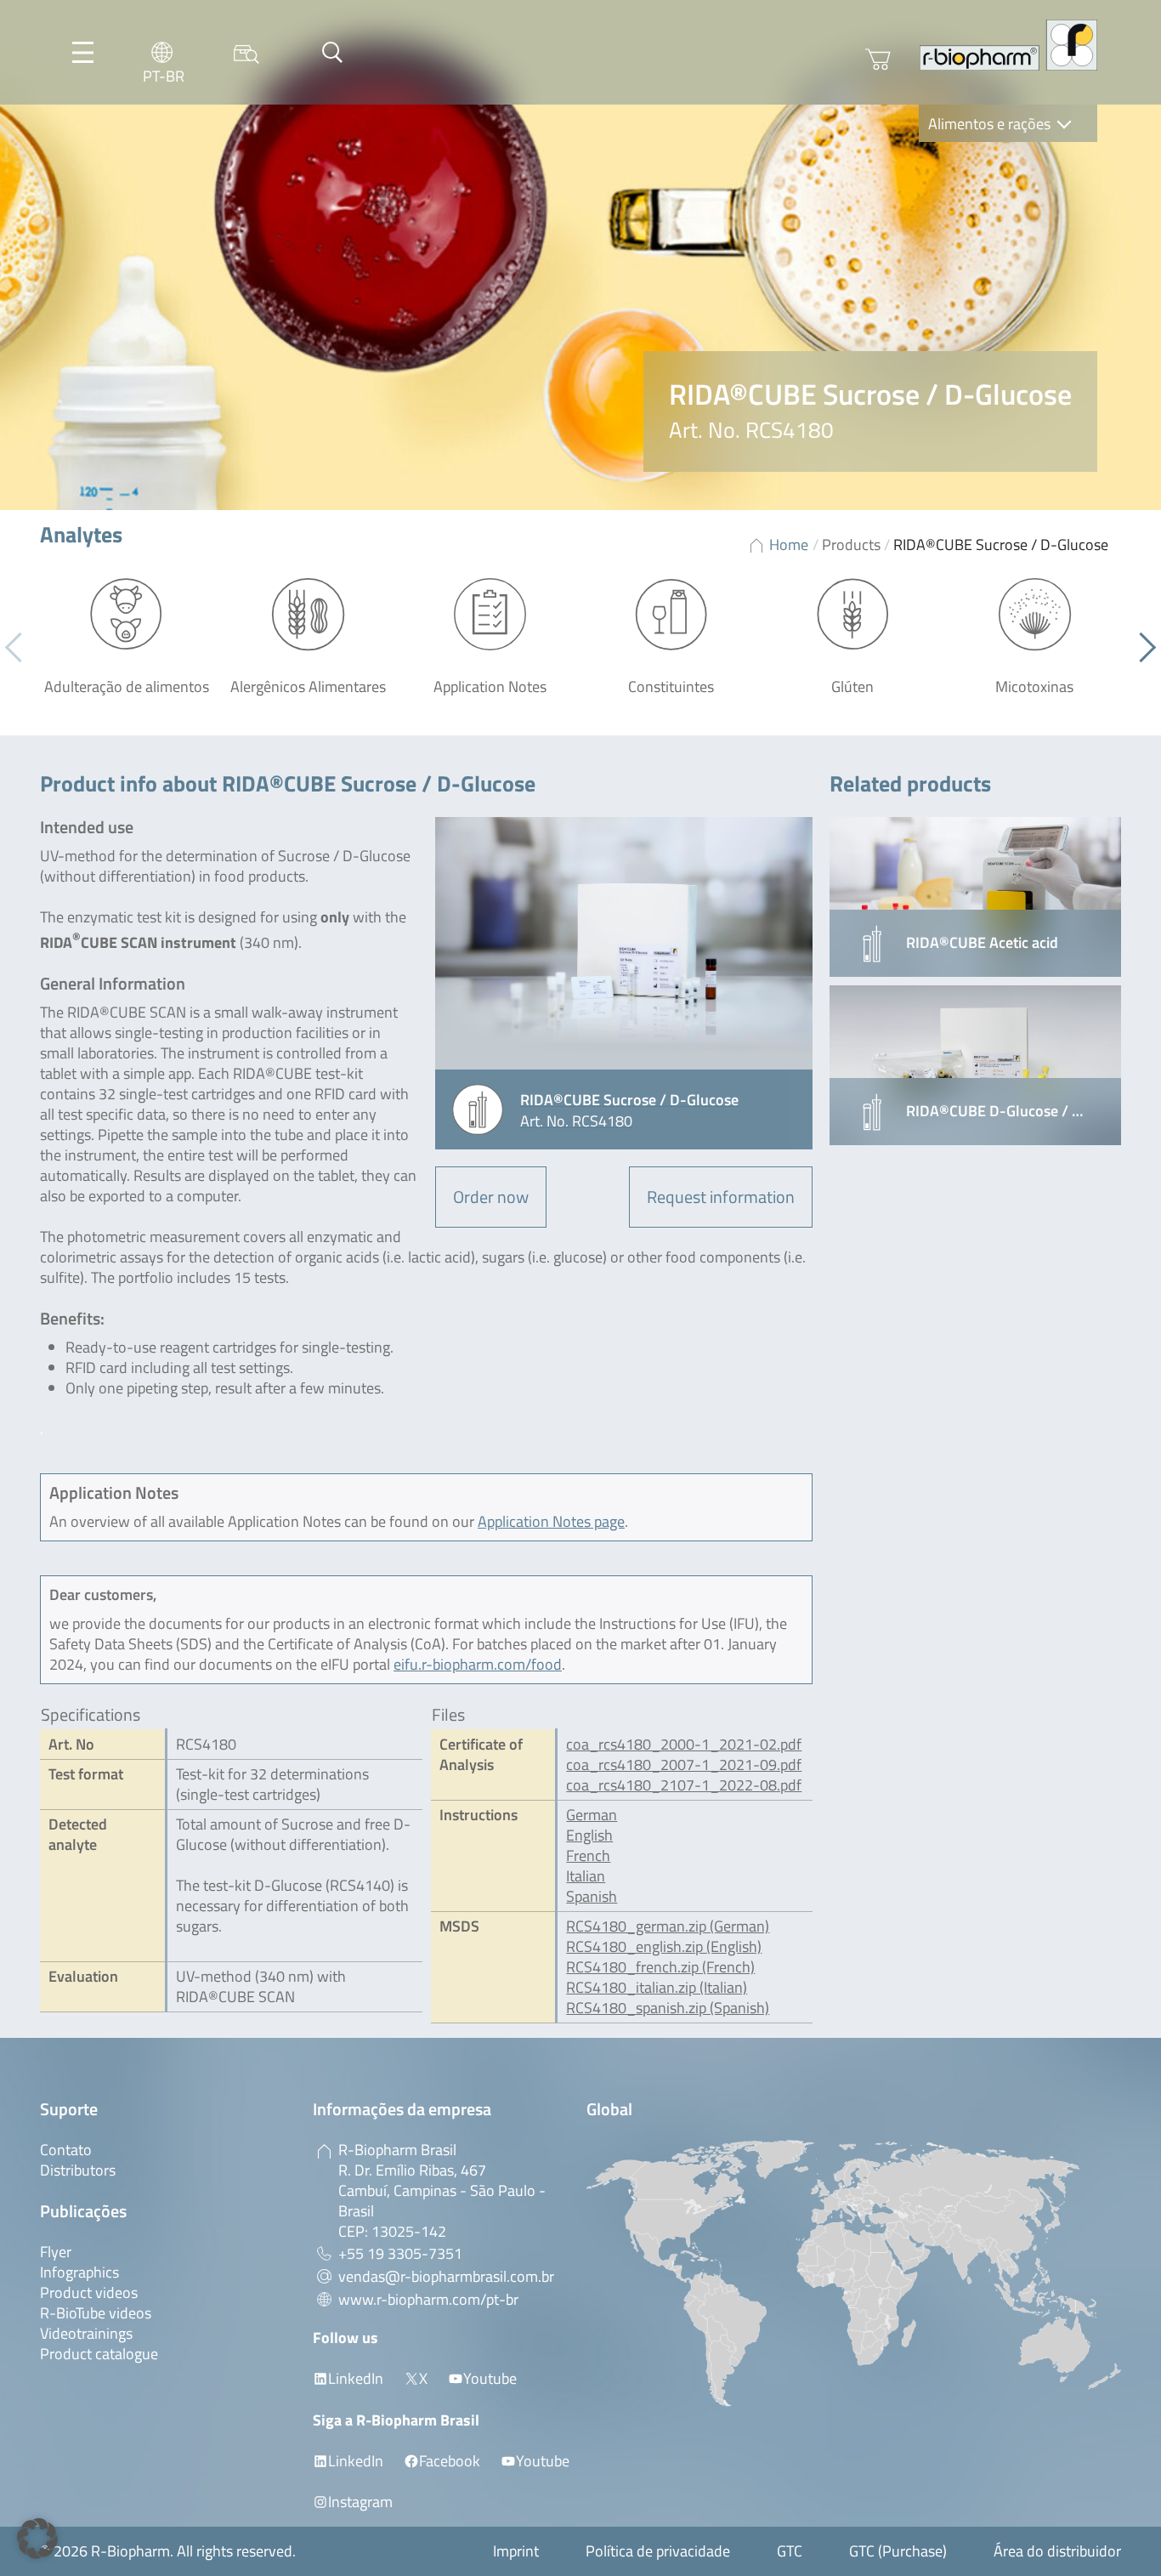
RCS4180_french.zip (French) (660, 1967)
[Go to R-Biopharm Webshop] (878, 60)
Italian (586, 1876)
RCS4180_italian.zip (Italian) (657, 1987)
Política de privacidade (658, 2551)
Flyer (56, 2252)
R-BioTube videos (96, 2313)
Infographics (79, 2272)
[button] (1141, 648)
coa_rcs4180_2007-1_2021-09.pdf (684, 1765)
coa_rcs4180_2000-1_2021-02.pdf (684, 1744)
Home (789, 545)
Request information (721, 1197)
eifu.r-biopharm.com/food (478, 1664)
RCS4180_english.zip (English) (664, 1946)
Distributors (78, 2170)
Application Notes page (551, 1521)
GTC (790, 2551)
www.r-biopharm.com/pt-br (428, 2299)
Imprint (516, 2551)
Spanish (592, 1896)
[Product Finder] (246, 52)
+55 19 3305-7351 (400, 2253)
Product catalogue (99, 2354)
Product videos (89, 2292)
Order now (491, 1197)
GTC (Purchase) (898, 2551)
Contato (66, 2150)
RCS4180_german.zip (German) (668, 1926)
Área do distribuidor (1057, 2551)
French (588, 1855)
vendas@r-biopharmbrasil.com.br (446, 2276)
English (589, 1835)
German (592, 1815)
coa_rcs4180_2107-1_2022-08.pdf (684, 1785)
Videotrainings (86, 2333)
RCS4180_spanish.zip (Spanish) (668, 2008)
